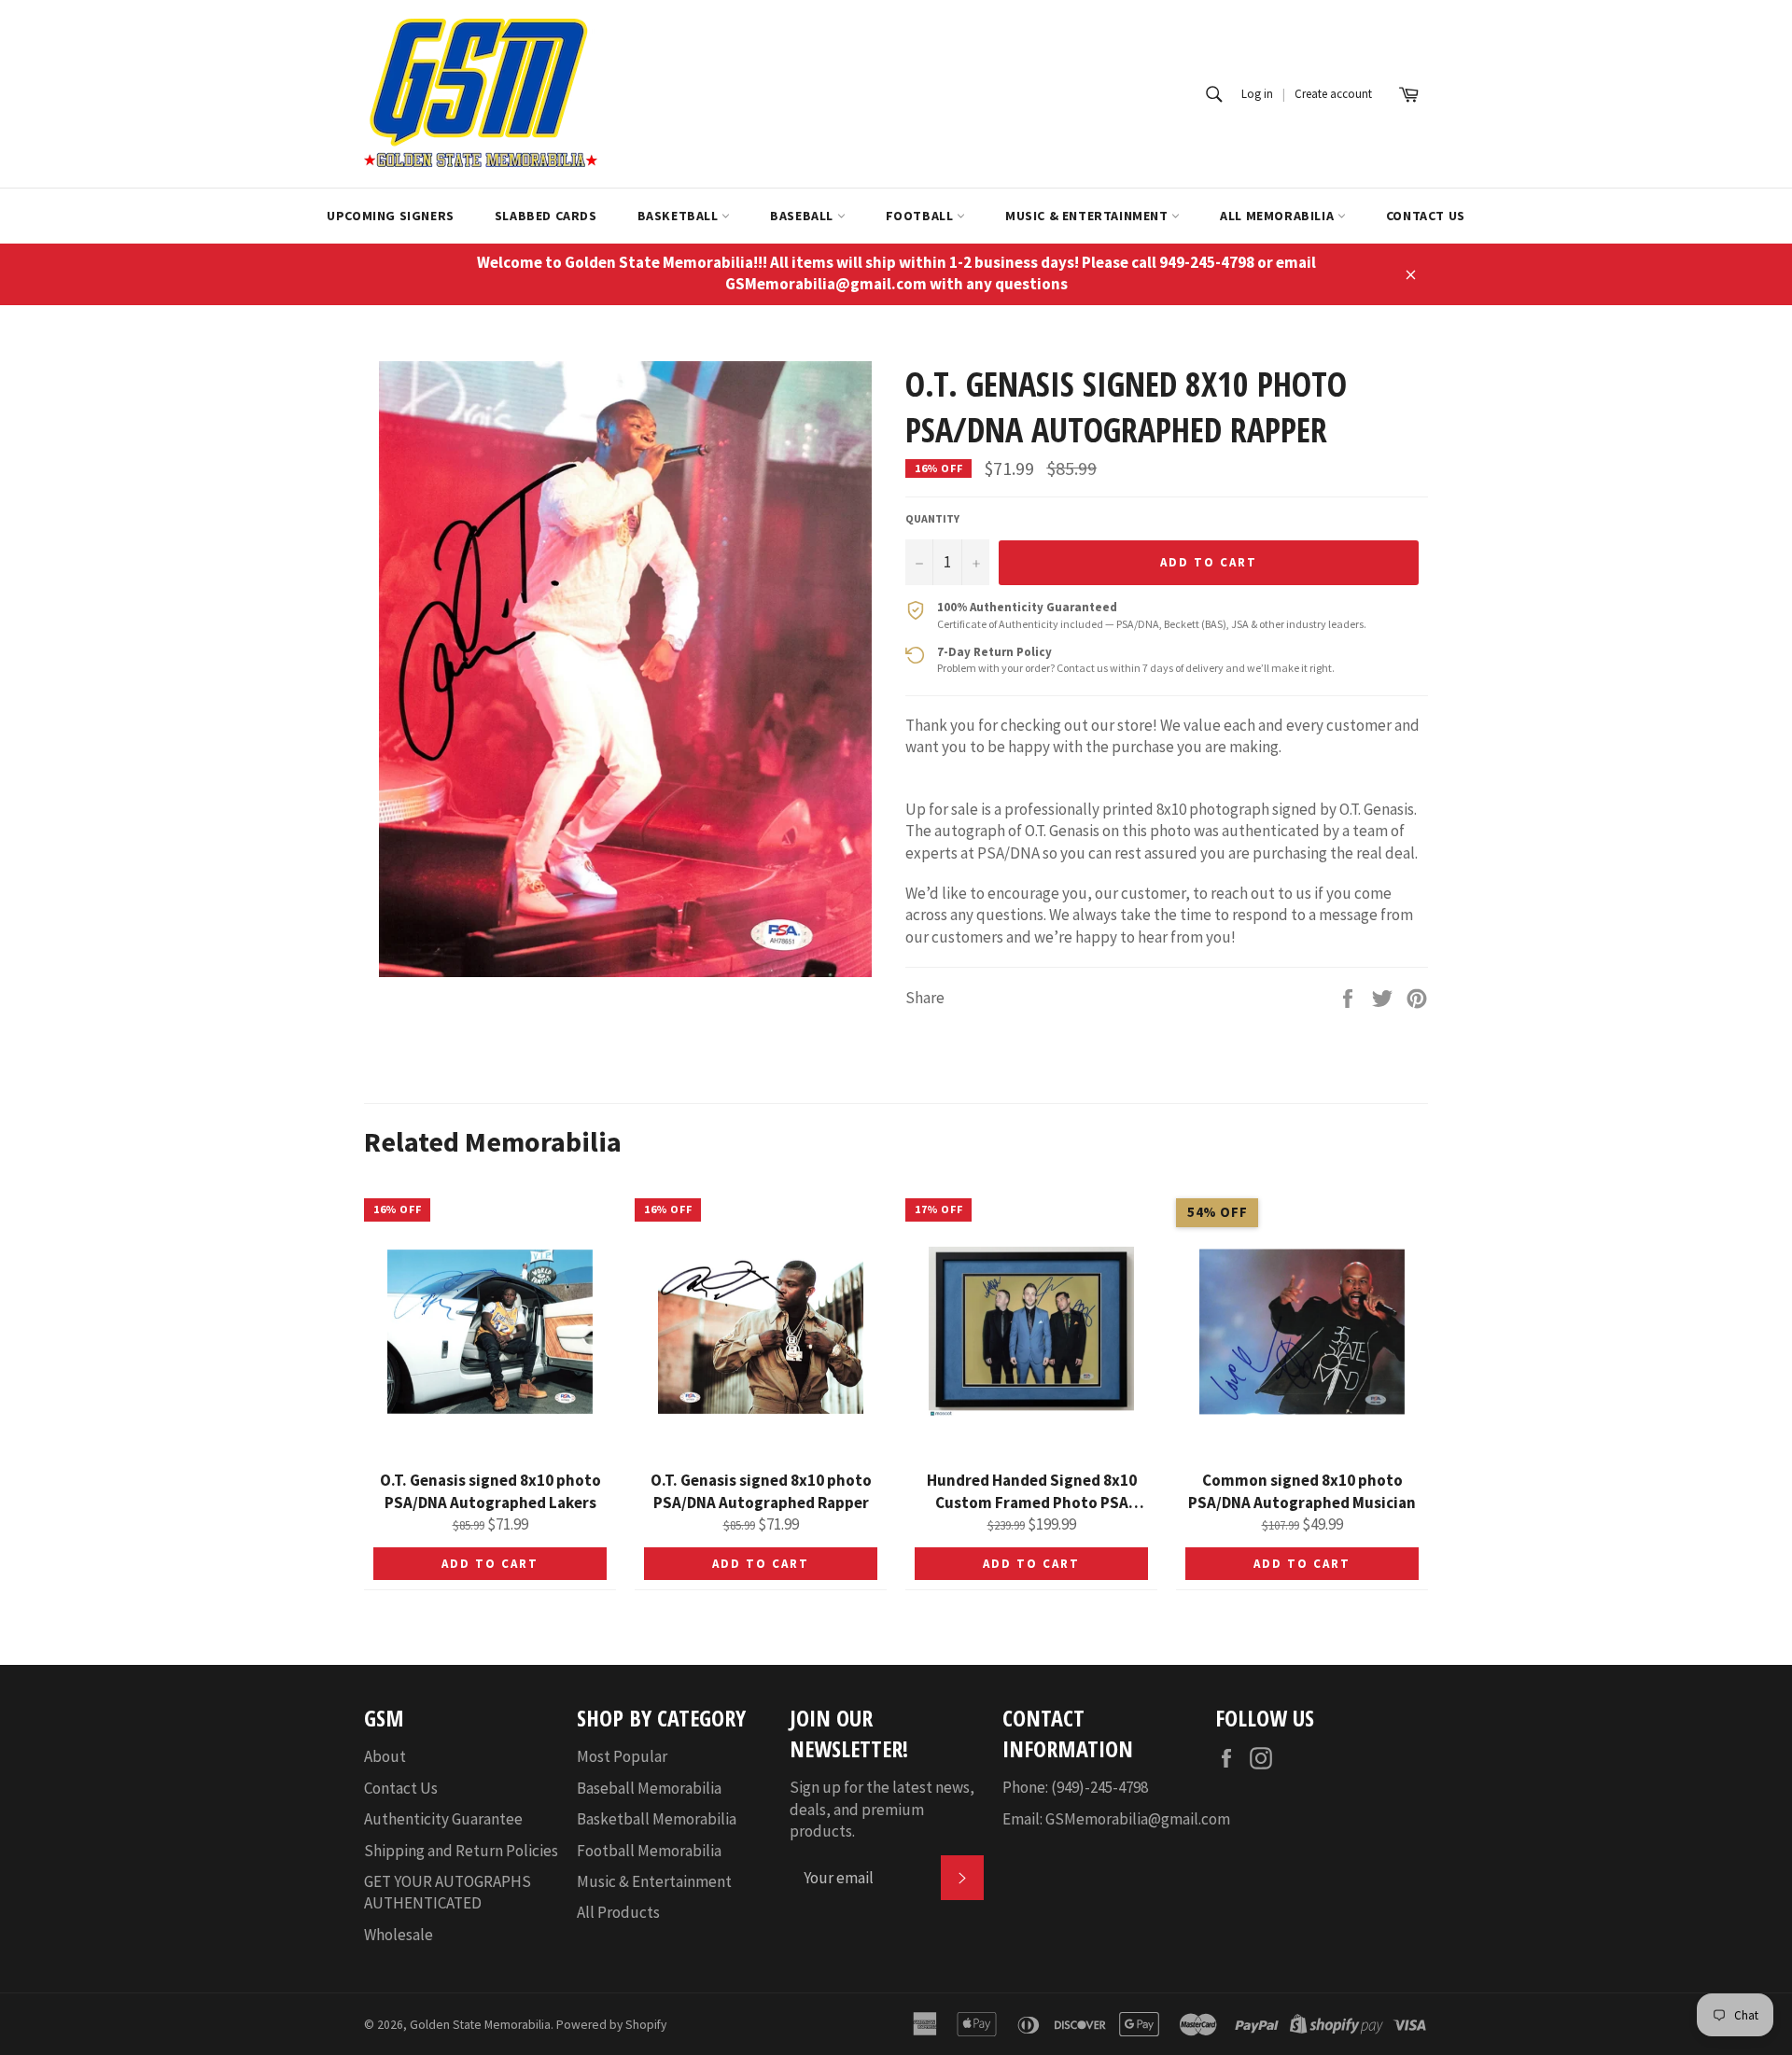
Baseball (803, 216)
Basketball (680, 216)
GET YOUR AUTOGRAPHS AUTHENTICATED (448, 1892)
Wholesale (399, 1935)
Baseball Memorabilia (649, 1788)
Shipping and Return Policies (461, 1851)
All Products (618, 1912)
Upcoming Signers (391, 216)
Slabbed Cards (546, 216)
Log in (1257, 94)
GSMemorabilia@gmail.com (1138, 1819)
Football (921, 216)
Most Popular (622, 1756)
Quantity (932, 518)
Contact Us (1426, 216)
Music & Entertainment (1088, 216)
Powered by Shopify (611, 2025)
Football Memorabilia (649, 1851)
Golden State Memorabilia (480, 2025)
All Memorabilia (1279, 216)
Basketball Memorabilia (657, 1819)
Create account (1333, 94)
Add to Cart (490, 1564)
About (385, 1756)
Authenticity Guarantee (443, 1819)
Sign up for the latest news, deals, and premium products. (882, 1809)
